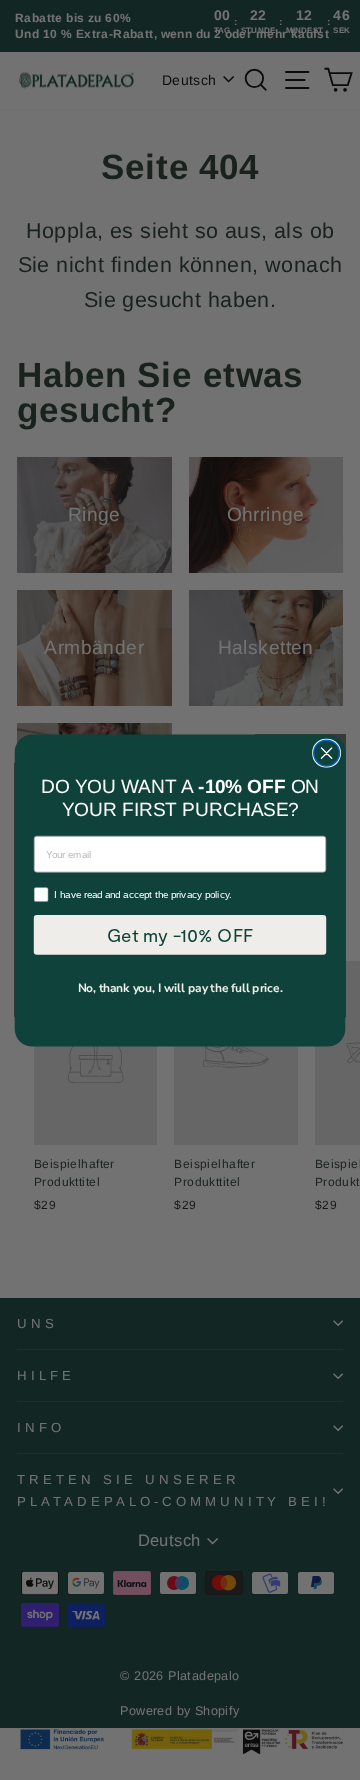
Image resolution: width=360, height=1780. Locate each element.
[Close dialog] (327, 753)
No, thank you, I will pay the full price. (180, 987)
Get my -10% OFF (180, 934)
